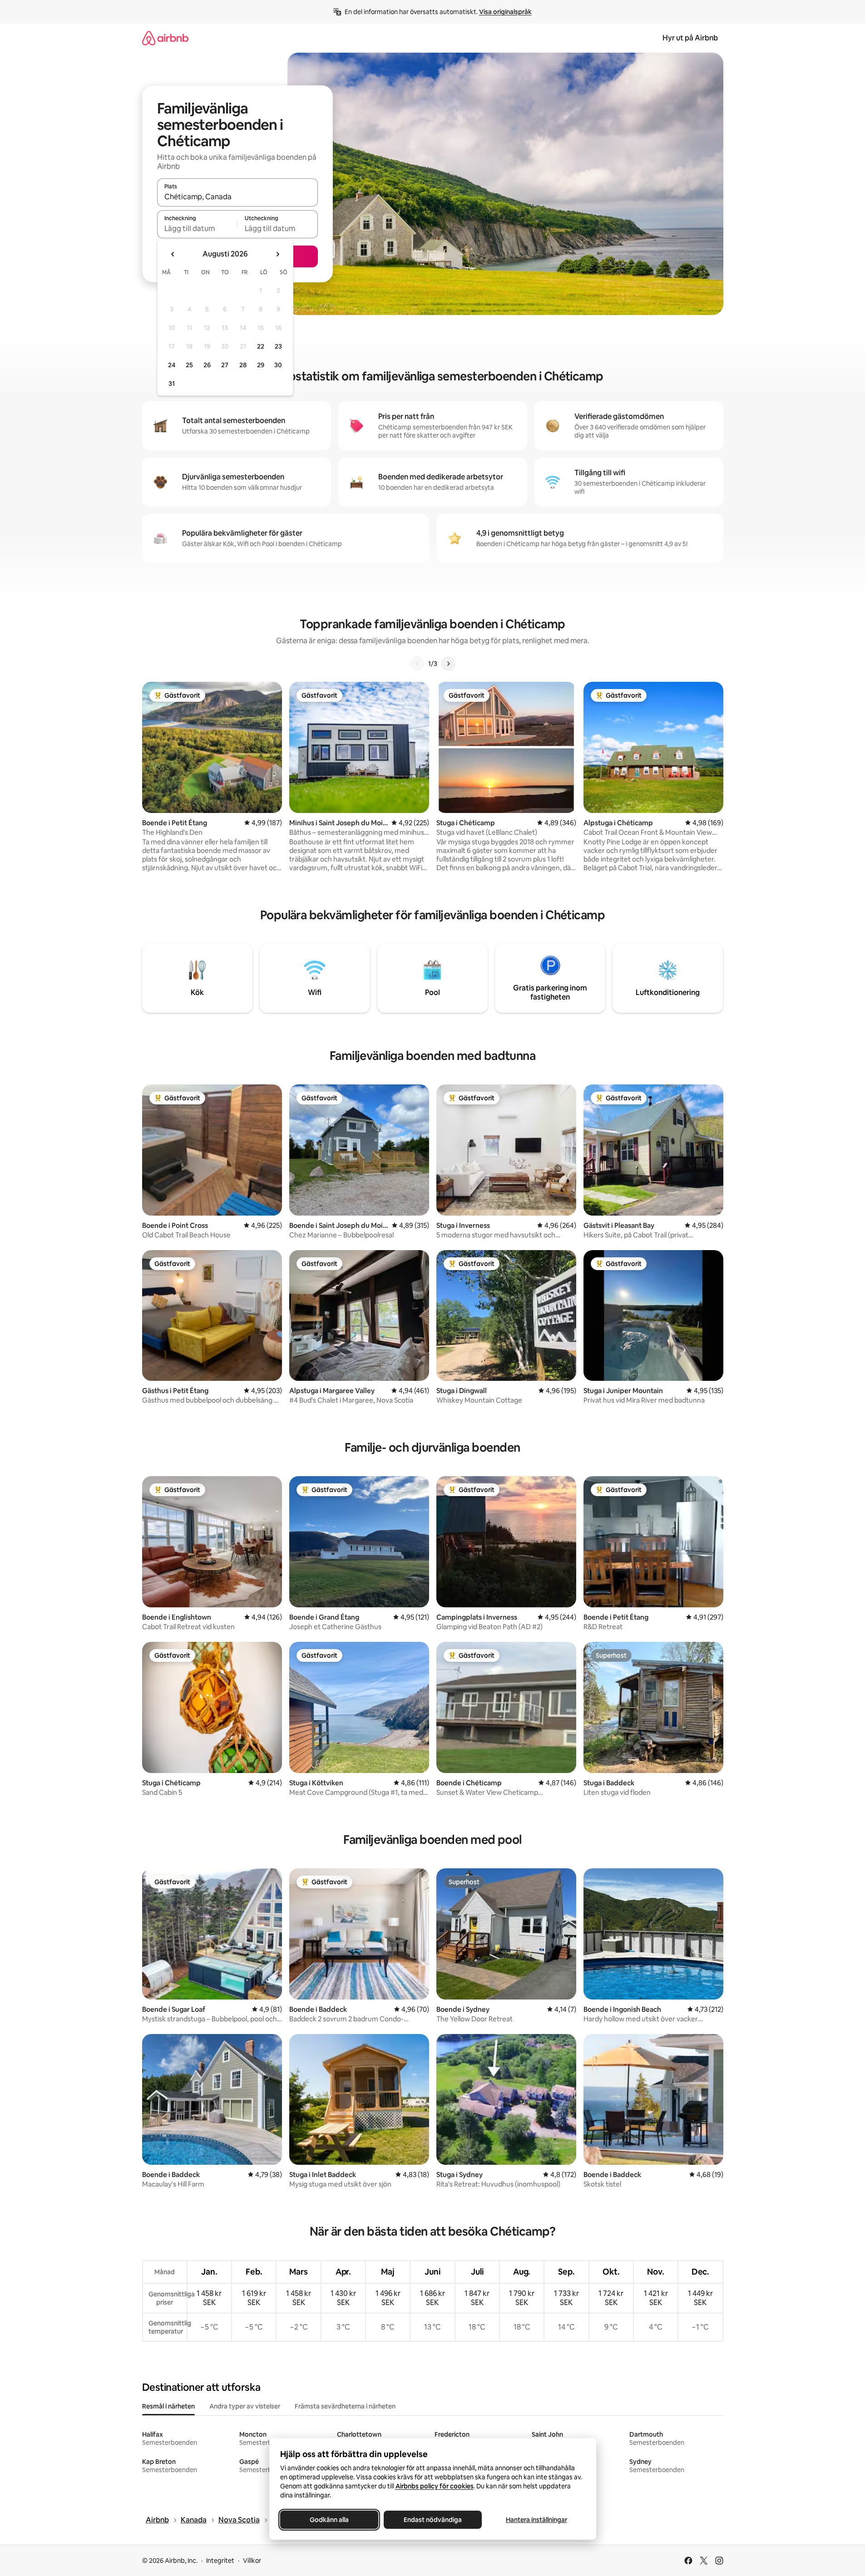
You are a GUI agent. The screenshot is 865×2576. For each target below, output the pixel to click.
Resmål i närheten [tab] (168, 2406)
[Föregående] (417, 664)
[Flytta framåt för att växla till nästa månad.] (277, 254)
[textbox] (197, 228)
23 (278, 346)
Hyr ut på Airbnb (690, 38)
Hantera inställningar (536, 2520)
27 (225, 365)
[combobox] (237, 197)
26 (207, 365)
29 (261, 365)
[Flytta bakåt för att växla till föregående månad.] (173, 254)
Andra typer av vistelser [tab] (245, 2406)
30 (278, 365)
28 (243, 365)
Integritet (220, 2561)
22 (261, 346)
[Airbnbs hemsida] (165, 38)
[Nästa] (448, 664)
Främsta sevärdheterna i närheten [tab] (345, 2406)
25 (189, 365)
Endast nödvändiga (433, 2520)
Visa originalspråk (505, 12)
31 (172, 384)
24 (172, 365)
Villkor (252, 2561)
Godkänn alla (329, 2520)
